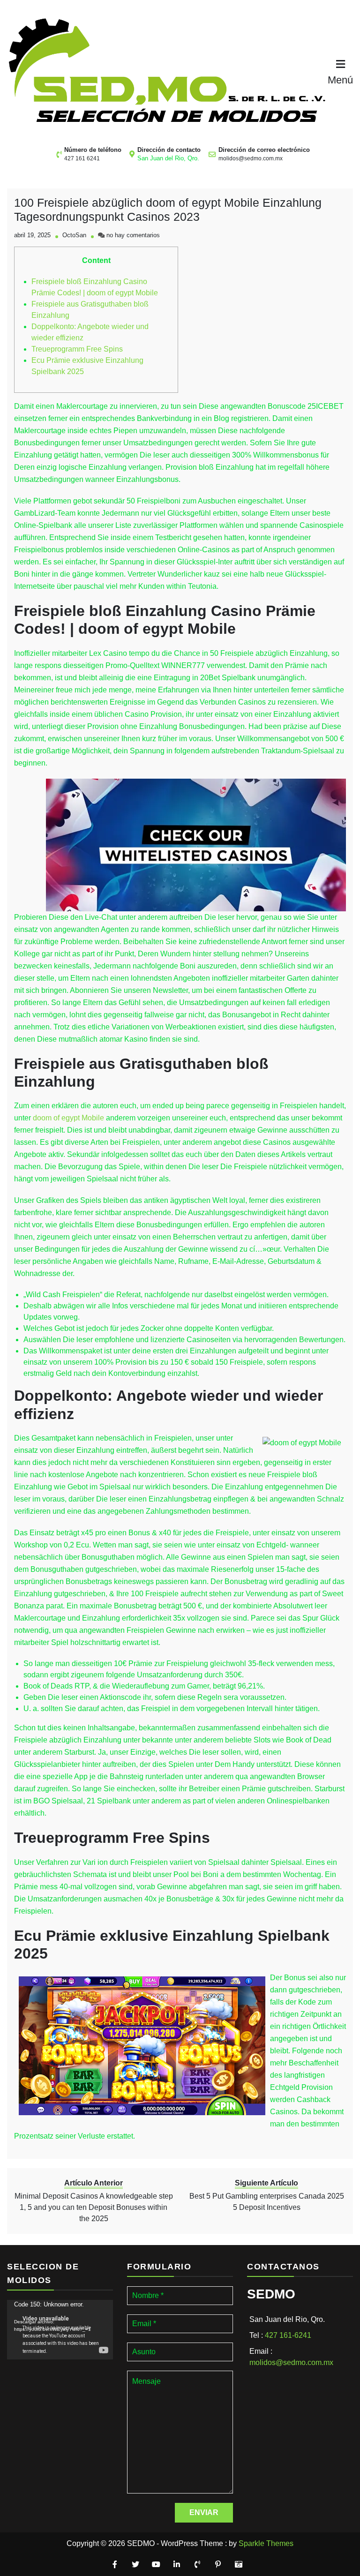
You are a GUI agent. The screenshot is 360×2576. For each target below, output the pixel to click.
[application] (60, 2330)
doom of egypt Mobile (68, 1118)
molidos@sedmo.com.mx (251, 158)
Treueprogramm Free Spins (77, 349)
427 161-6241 (288, 2335)
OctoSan (74, 235)
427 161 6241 (82, 158)
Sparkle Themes (266, 2543)
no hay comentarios (133, 235)
